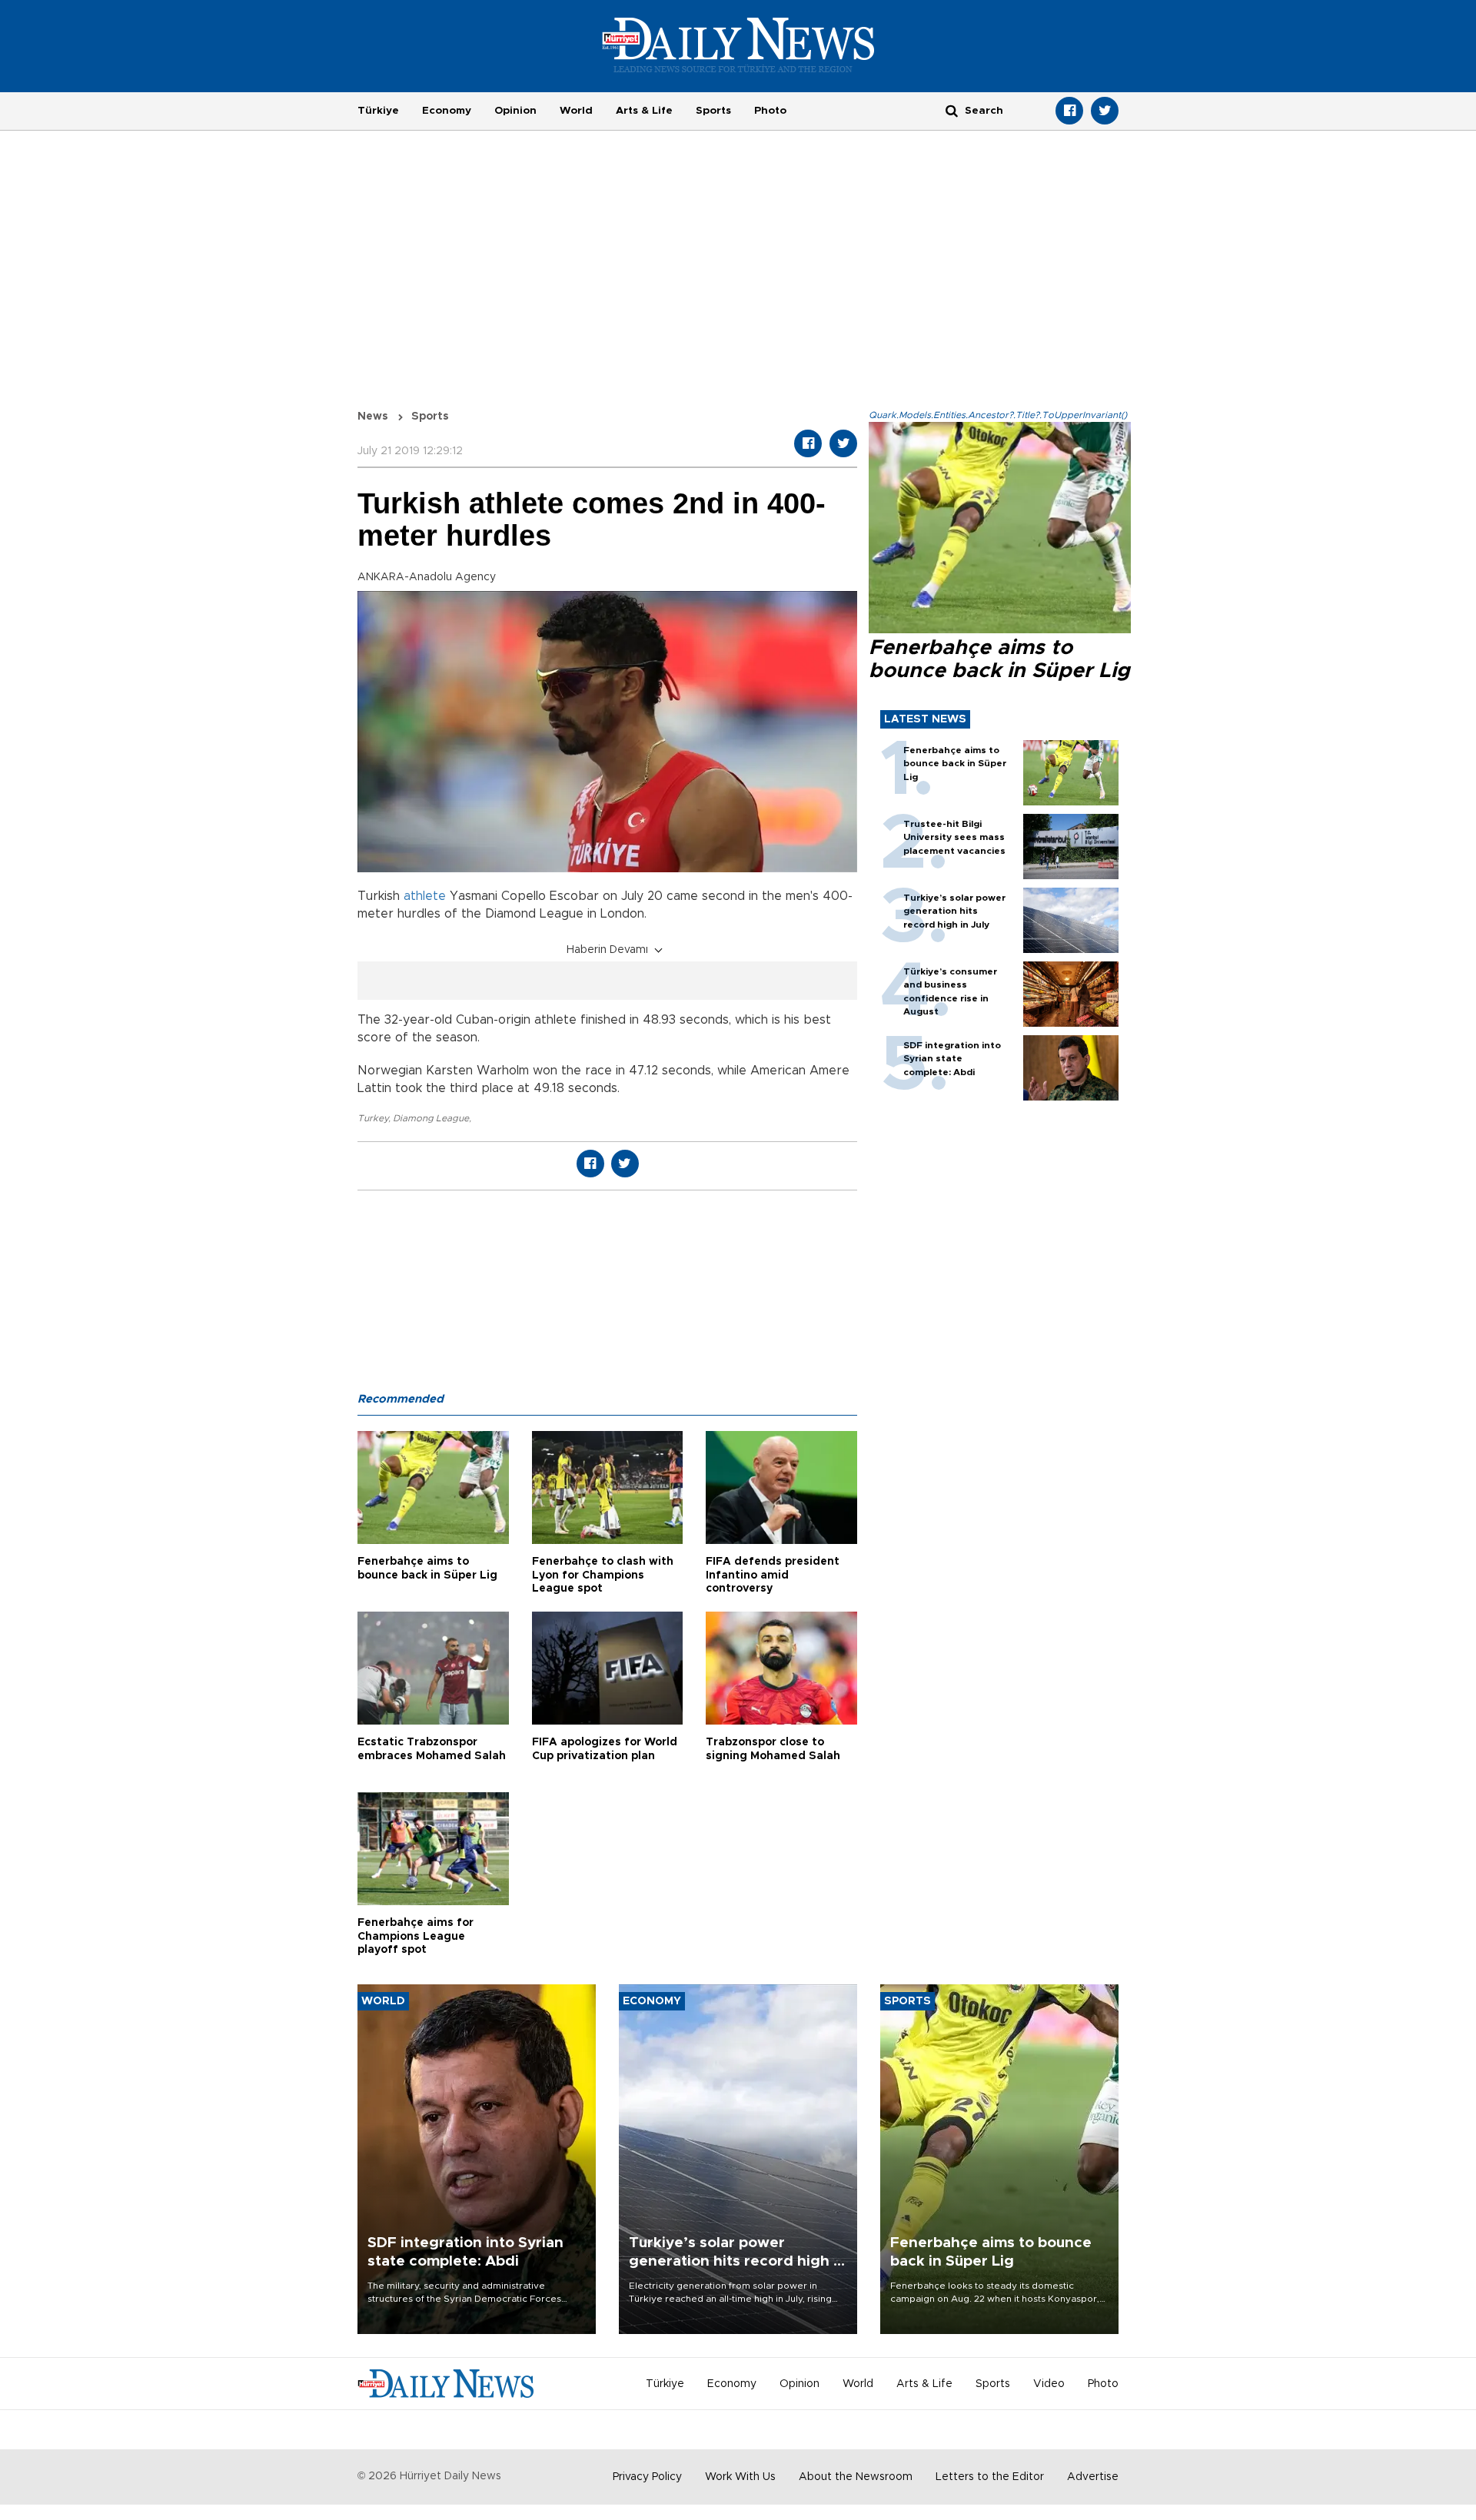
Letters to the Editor (990, 2477)
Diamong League (431, 1118)
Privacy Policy (647, 2477)
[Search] (952, 110)
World (576, 111)
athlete (425, 896)
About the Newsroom (856, 2477)
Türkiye (378, 111)
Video (1049, 2384)
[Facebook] (1069, 111)
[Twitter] (1105, 111)
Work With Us (740, 2477)
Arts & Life (644, 111)
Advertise (1093, 2477)
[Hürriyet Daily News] (738, 45)
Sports (713, 111)
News (373, 417)
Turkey (373, 1118)
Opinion (515, 111)
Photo (770, 111)
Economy (447, 111)
